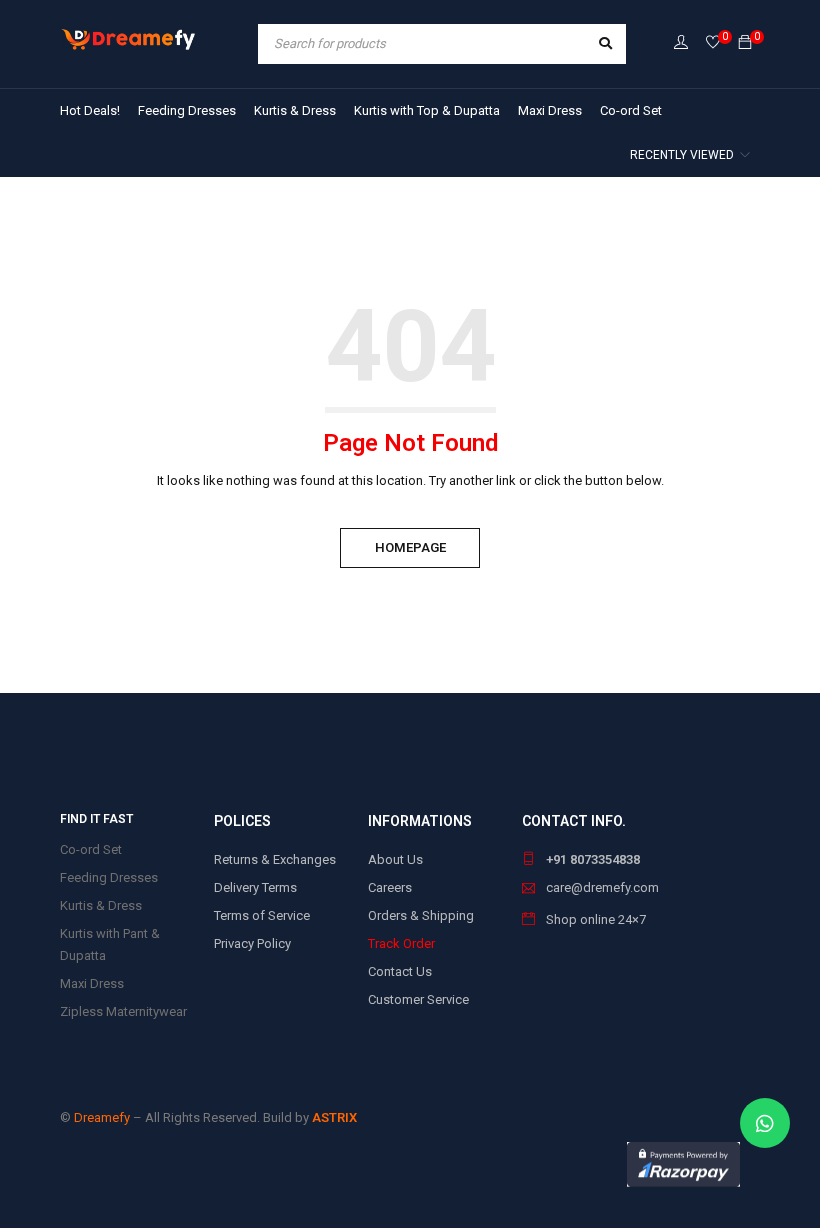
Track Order (401, 943)
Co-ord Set (91, 849)
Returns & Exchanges (275, 859)
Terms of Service (262, 915)
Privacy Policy (252, 943)
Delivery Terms (255, 887)
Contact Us (400, 971)
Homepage (410, 547)
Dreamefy (102, 1117)
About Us (395, 859)
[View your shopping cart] (745, 43)
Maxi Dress (92, 983)
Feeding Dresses (109, 877)
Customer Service (418, 999)
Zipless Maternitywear (123, 1011)
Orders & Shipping (421, 915)
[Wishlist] (713, 43)
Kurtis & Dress (101, 905)
